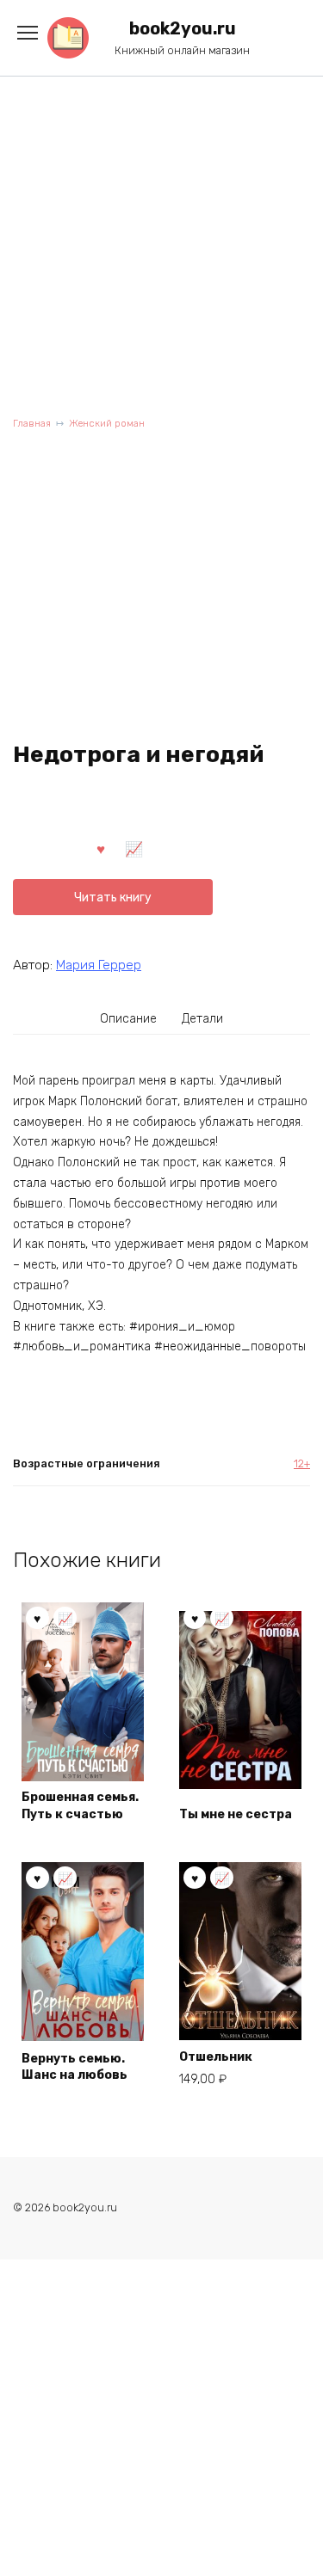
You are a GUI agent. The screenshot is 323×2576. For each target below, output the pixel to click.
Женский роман (107, 424)
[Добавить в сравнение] (134, 848)
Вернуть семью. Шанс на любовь (75, 2067)
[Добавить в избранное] (101, 848)
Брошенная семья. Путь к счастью (80, 1806)
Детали (202, 1019)
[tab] (128, 1018)
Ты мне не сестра (236, 1814)
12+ (302, 1463)
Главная (32, 424)
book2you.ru (183, 29)
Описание (128, 1019)
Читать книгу (113, 898)
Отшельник (216, 2057)
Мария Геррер (99, 965)
